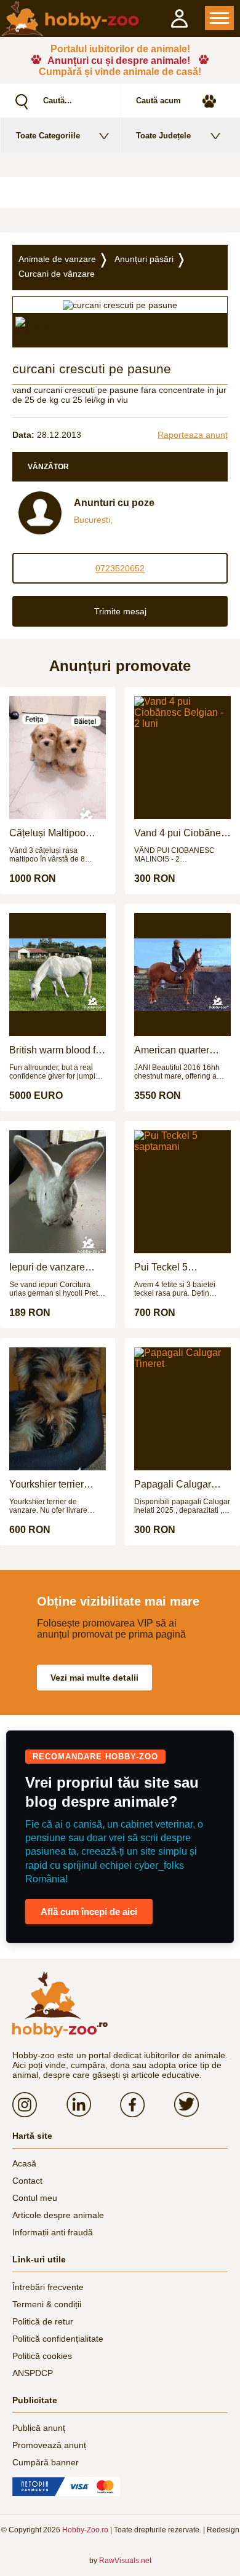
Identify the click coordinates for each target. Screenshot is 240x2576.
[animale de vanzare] (60, 2005)
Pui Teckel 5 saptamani (161, 1267)
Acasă (24, 2163)
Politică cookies (42, 2356)
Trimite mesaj (120, 611)
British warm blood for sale (57, 1050)
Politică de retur (43, 2321)
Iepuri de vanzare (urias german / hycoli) (58, 1267)
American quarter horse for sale (172, 1050)
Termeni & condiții (47, 2304)
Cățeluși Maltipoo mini (47, 833)
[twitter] (201, 2104)
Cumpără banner (46, 2462)
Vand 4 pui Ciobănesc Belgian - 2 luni (182, 833)
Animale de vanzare (57, 259)
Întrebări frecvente (48, 2287)
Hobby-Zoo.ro (85, 2530)
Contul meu (35, 2198)
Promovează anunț (49, 2445)
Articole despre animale (58, 2215)
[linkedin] (94, 2104)
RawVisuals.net (125, 2561)
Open (219, 18)
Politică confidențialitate (58, 2339)
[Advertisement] (120, 192)
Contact (27, 2181)
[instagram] (39, 2104)
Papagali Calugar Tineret (173, 1484)
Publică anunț (39, 2428)
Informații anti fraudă (53, 2232)
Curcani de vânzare (57, 274)
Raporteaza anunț (193, 435)
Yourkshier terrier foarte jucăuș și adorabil (46, 1484)
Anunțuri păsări (144, 259)
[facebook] (147, 2104)
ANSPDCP (33, 2373)
